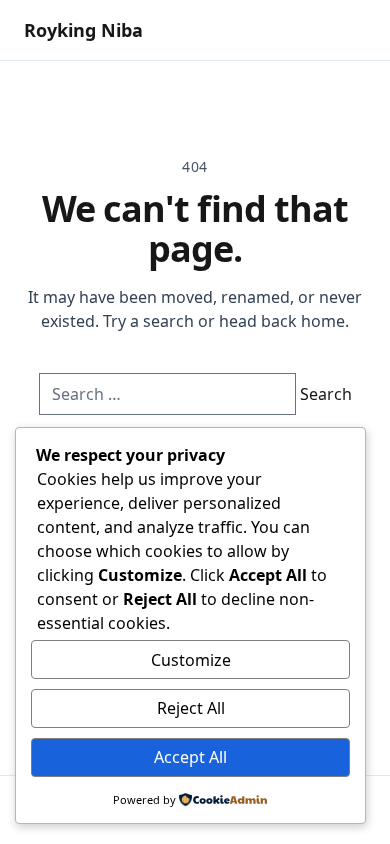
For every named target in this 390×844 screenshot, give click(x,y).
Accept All (190, 757)
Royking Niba (83, 30)
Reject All (191, 708)
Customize (191, 660)
